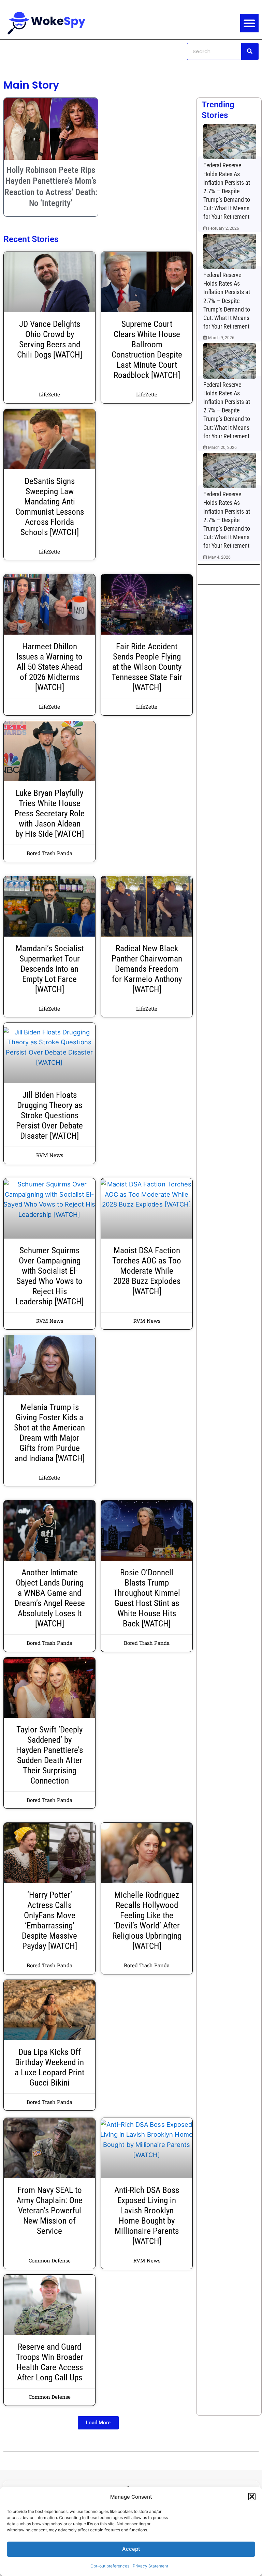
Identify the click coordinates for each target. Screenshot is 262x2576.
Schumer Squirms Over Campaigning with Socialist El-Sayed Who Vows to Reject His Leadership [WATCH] (49, 1276)
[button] (252, 2497)
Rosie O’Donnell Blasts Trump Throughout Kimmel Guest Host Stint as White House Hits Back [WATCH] (147, 1598)
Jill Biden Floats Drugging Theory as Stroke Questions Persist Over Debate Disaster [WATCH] (49, 1115)
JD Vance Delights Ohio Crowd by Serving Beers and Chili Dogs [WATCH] (50, 339)
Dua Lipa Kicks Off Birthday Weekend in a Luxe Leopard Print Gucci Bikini (49, 2067)
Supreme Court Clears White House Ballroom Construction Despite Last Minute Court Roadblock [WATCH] (147, 350)
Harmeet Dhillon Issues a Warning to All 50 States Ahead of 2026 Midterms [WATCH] (49, 667)
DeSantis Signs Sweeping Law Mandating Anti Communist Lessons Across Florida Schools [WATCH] (50, 507)
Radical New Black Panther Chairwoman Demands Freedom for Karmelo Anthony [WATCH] (147, 969)
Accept (131, 2549)
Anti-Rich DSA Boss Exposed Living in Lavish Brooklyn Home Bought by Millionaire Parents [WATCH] (147, 2216)
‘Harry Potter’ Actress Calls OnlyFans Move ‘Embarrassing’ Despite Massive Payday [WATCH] (49, 1920)
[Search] (250, 51)
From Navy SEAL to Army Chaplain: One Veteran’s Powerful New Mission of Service (49, 2210)
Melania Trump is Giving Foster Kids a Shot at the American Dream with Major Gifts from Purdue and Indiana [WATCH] (49, 1433)
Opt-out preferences (110, 2566)
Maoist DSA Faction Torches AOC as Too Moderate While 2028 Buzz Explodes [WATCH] (147, 1271)
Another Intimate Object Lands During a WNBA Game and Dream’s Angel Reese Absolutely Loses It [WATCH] (50, 1598)
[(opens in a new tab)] (230, 141)
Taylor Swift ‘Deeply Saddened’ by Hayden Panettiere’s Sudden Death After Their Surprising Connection (49, 1755)
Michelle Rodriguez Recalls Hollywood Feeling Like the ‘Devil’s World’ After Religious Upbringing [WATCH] (147, 1920)
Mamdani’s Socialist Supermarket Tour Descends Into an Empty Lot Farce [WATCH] (50, 969)
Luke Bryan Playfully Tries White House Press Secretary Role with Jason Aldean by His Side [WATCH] (49, 813)
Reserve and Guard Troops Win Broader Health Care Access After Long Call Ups (50, 2362)
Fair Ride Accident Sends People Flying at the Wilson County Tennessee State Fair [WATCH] (147, 667)
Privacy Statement (150, 2566)
